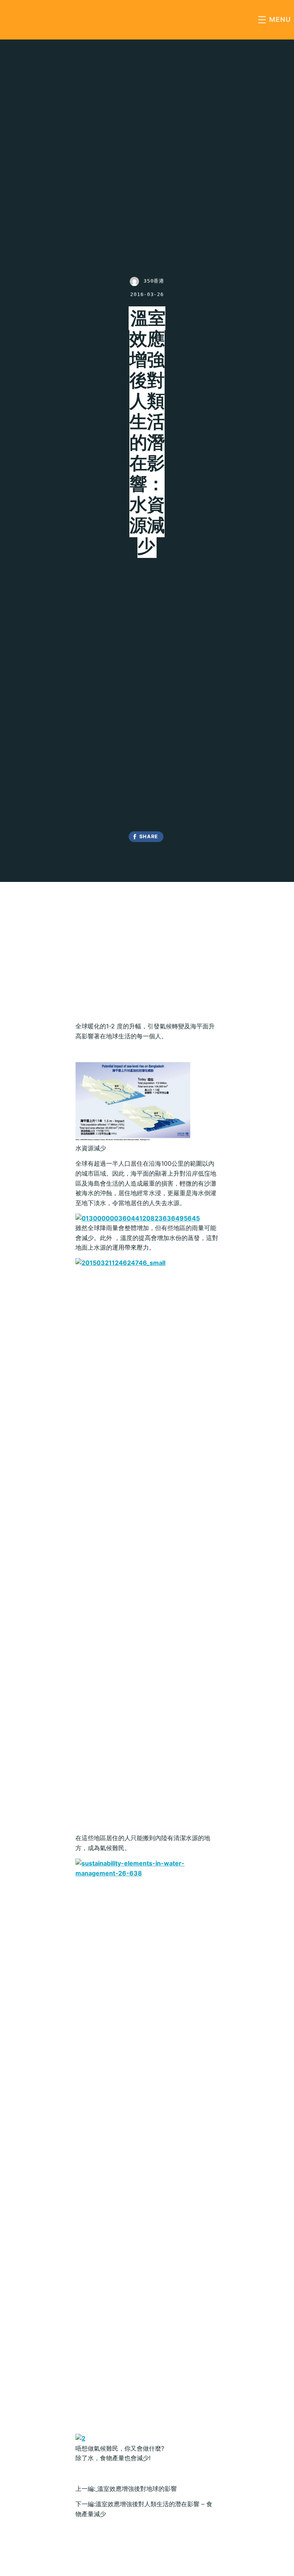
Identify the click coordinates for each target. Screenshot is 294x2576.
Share (149, 836)
